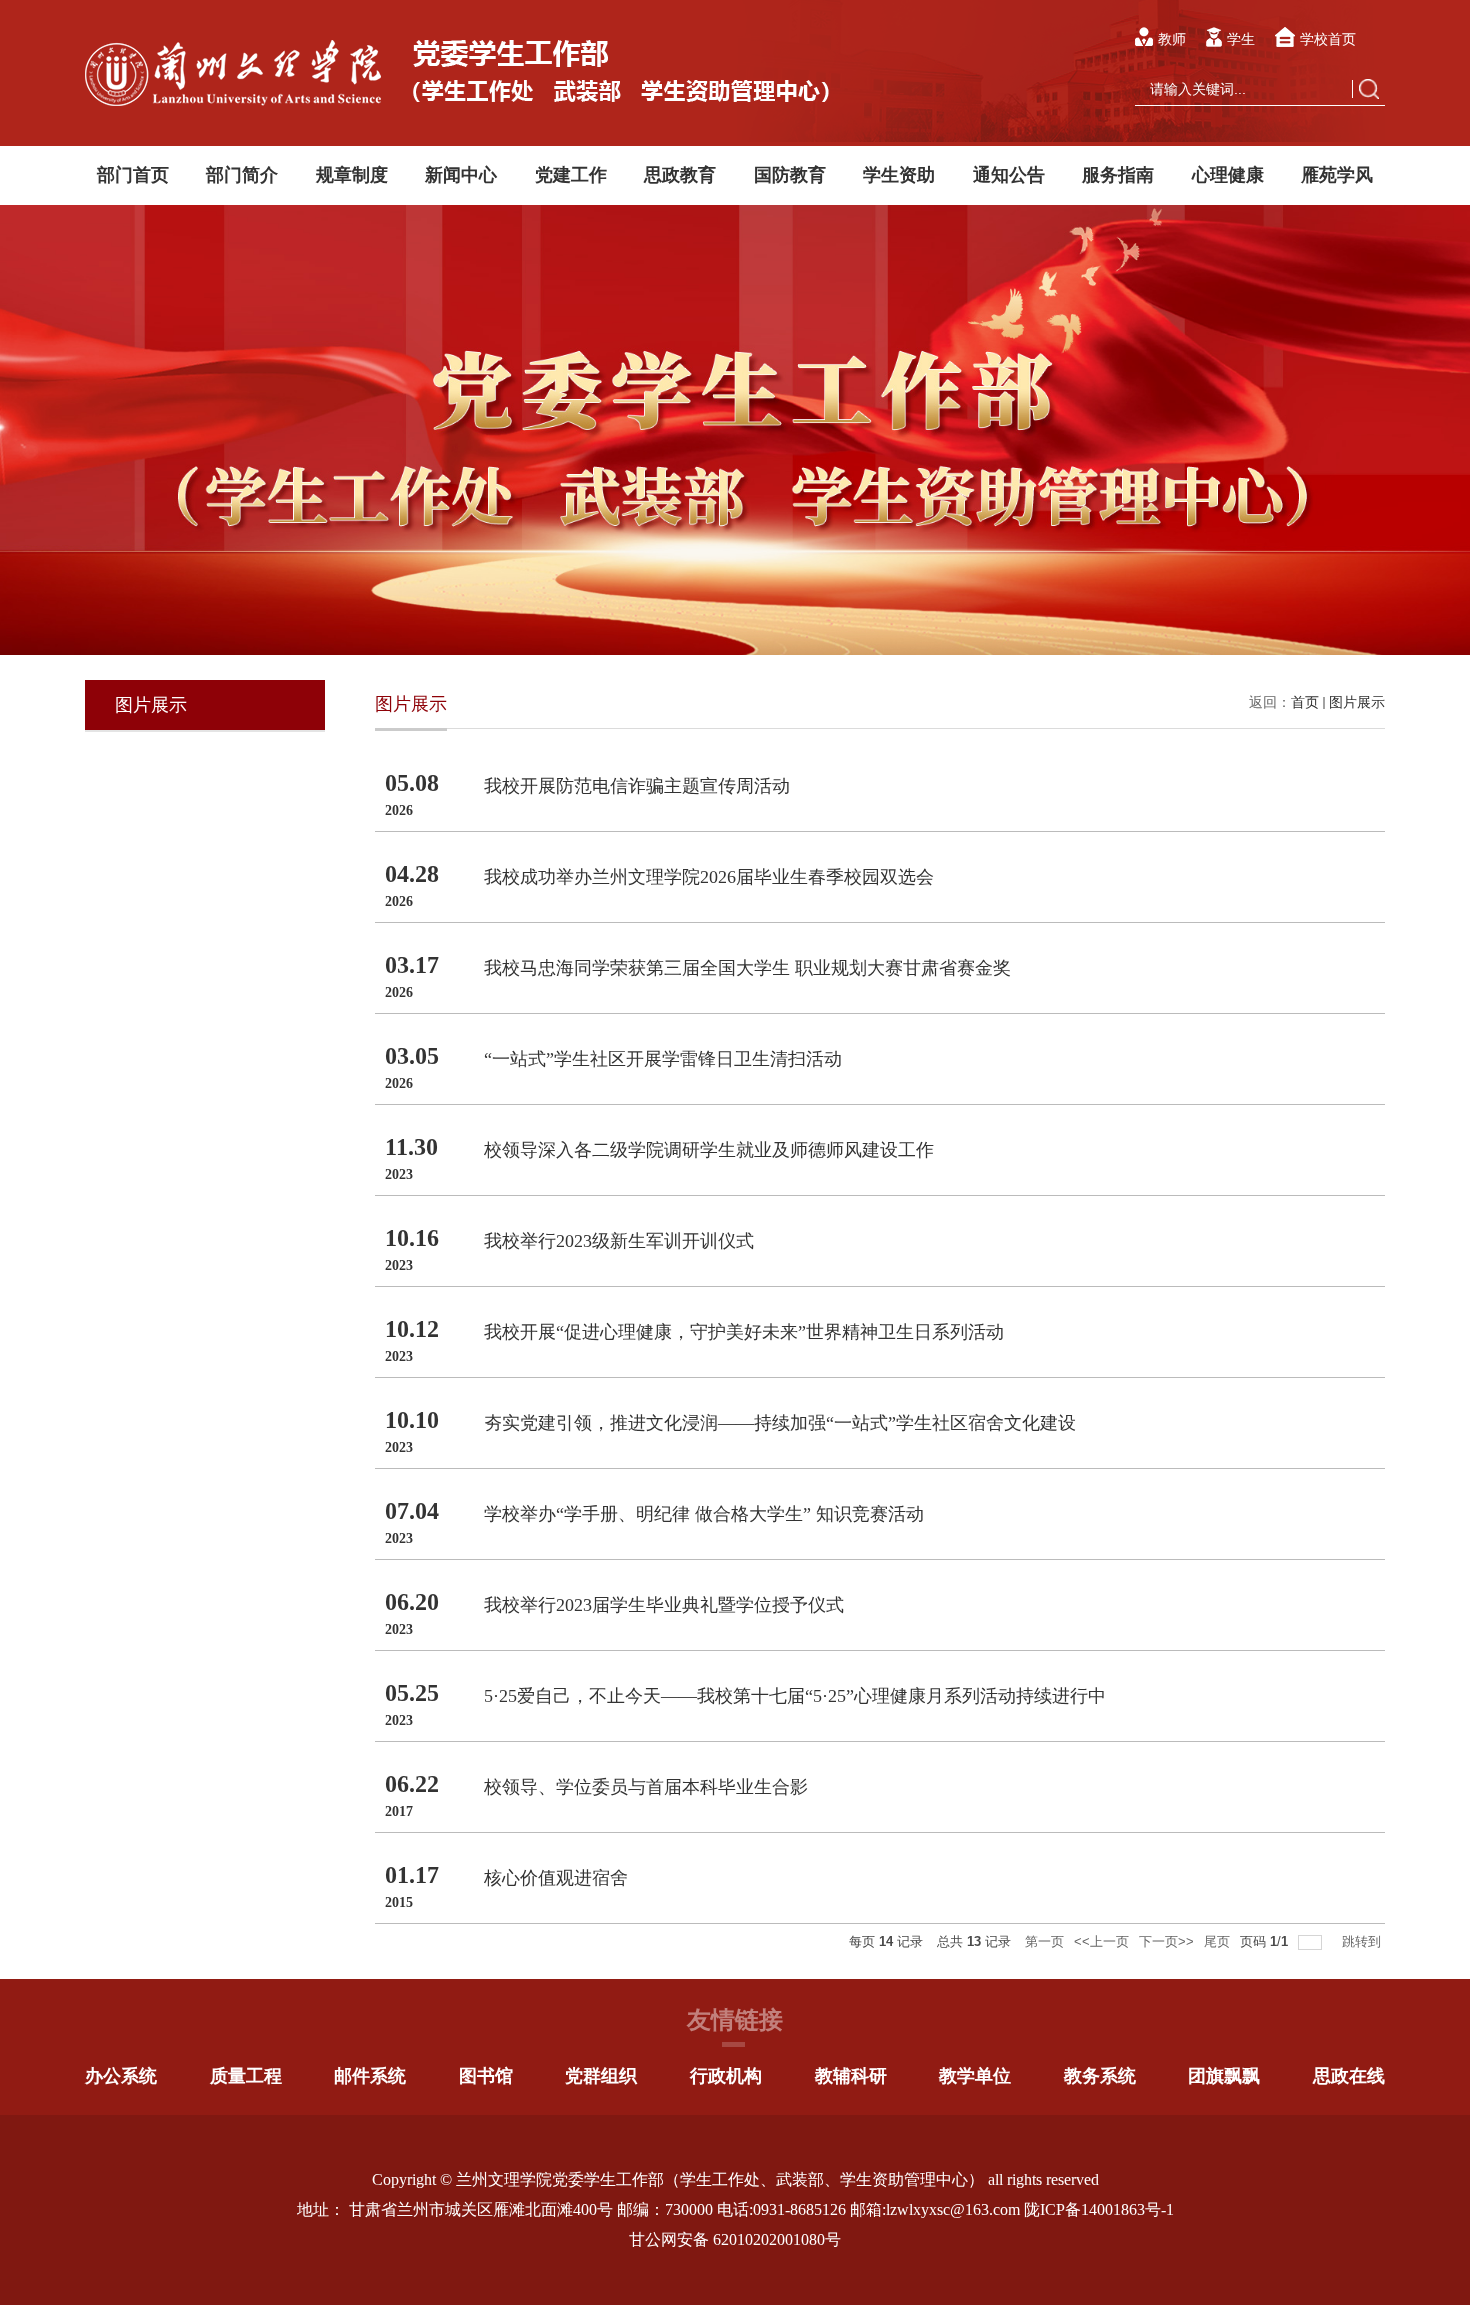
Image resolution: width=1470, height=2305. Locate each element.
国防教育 (790, 175)
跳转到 (1363, 1941)
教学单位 (975, 2076)
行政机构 (726, 2076)
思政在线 (1349, 2076)
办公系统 (121, 2076)
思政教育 (680, 175)
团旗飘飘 (1224, 2076)
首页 (1305, 702)
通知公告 (1009, 175)
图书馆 (486, 2076)
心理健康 (1228, 175)
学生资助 (899, 175)
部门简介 (242, 175)
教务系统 (1100, 2076)
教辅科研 (851, 2076)
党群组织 (601, 2076)
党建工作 (571, 175)
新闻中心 (461, 175)
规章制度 (352, 175)
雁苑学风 (1337, 175)
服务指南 (1118, 175)
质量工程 (246, 2076)
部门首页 (133, 175)
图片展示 (1357, 702)
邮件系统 (370, 2076)
